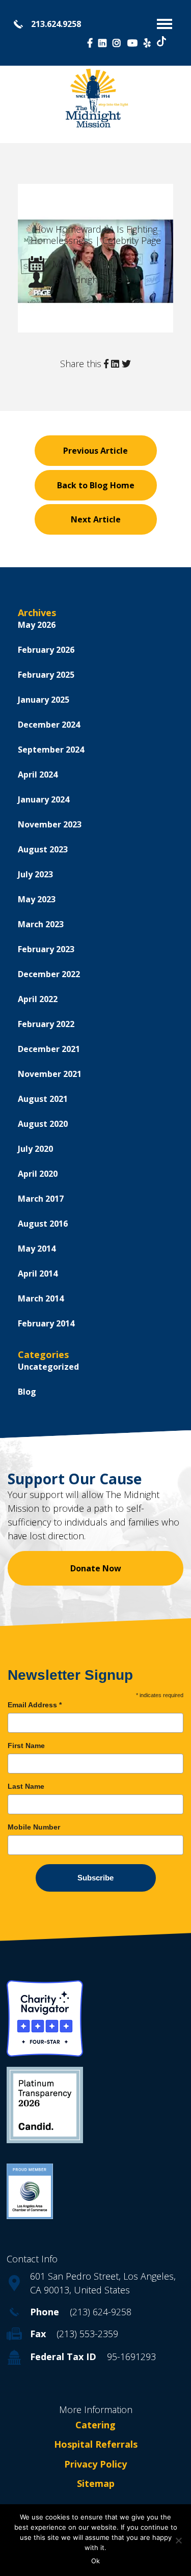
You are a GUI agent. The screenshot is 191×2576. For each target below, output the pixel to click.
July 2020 (35, 1149)
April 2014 (38, 1273)
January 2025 (44, 700)
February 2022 (46, 1024)
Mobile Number (34, 1827)
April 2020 (38, 1174)
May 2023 (37, 899)
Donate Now (96, 1568)
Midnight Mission (100, 280)
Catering (95, 2425)
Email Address (35, 1705)
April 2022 (38, 999)
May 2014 (37, 1249)
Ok (95, 2561)
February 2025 (46, 675)
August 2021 (43, 1099)
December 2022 (49, 974)
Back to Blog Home (96, 485)
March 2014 (41, 1298)
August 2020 (43, 1124)
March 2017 (41, 1199)
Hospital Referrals (96, 2445)
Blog (27, 1392)
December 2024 (49, 725)
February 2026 (46, 650)
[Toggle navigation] (165, 24)
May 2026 (37, 625)
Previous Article (95, 451)
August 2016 (43, 1224)
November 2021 (50, 1074)
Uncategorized (48, 1367)
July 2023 (35, 874)
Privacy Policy (95, 2464)
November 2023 (50, 824)
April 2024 (38, 774)
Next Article (96, 519)
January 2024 (44, 799)
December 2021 (49, 1049)
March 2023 (41, 924)
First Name (26, 1746)
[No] (178, 2540)
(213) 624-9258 (101, 2312)
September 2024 (51, 750)
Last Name (26, 1786)
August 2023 (43, 849)
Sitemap (96, 2483)
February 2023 (46, 949)
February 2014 (46, 1323)
